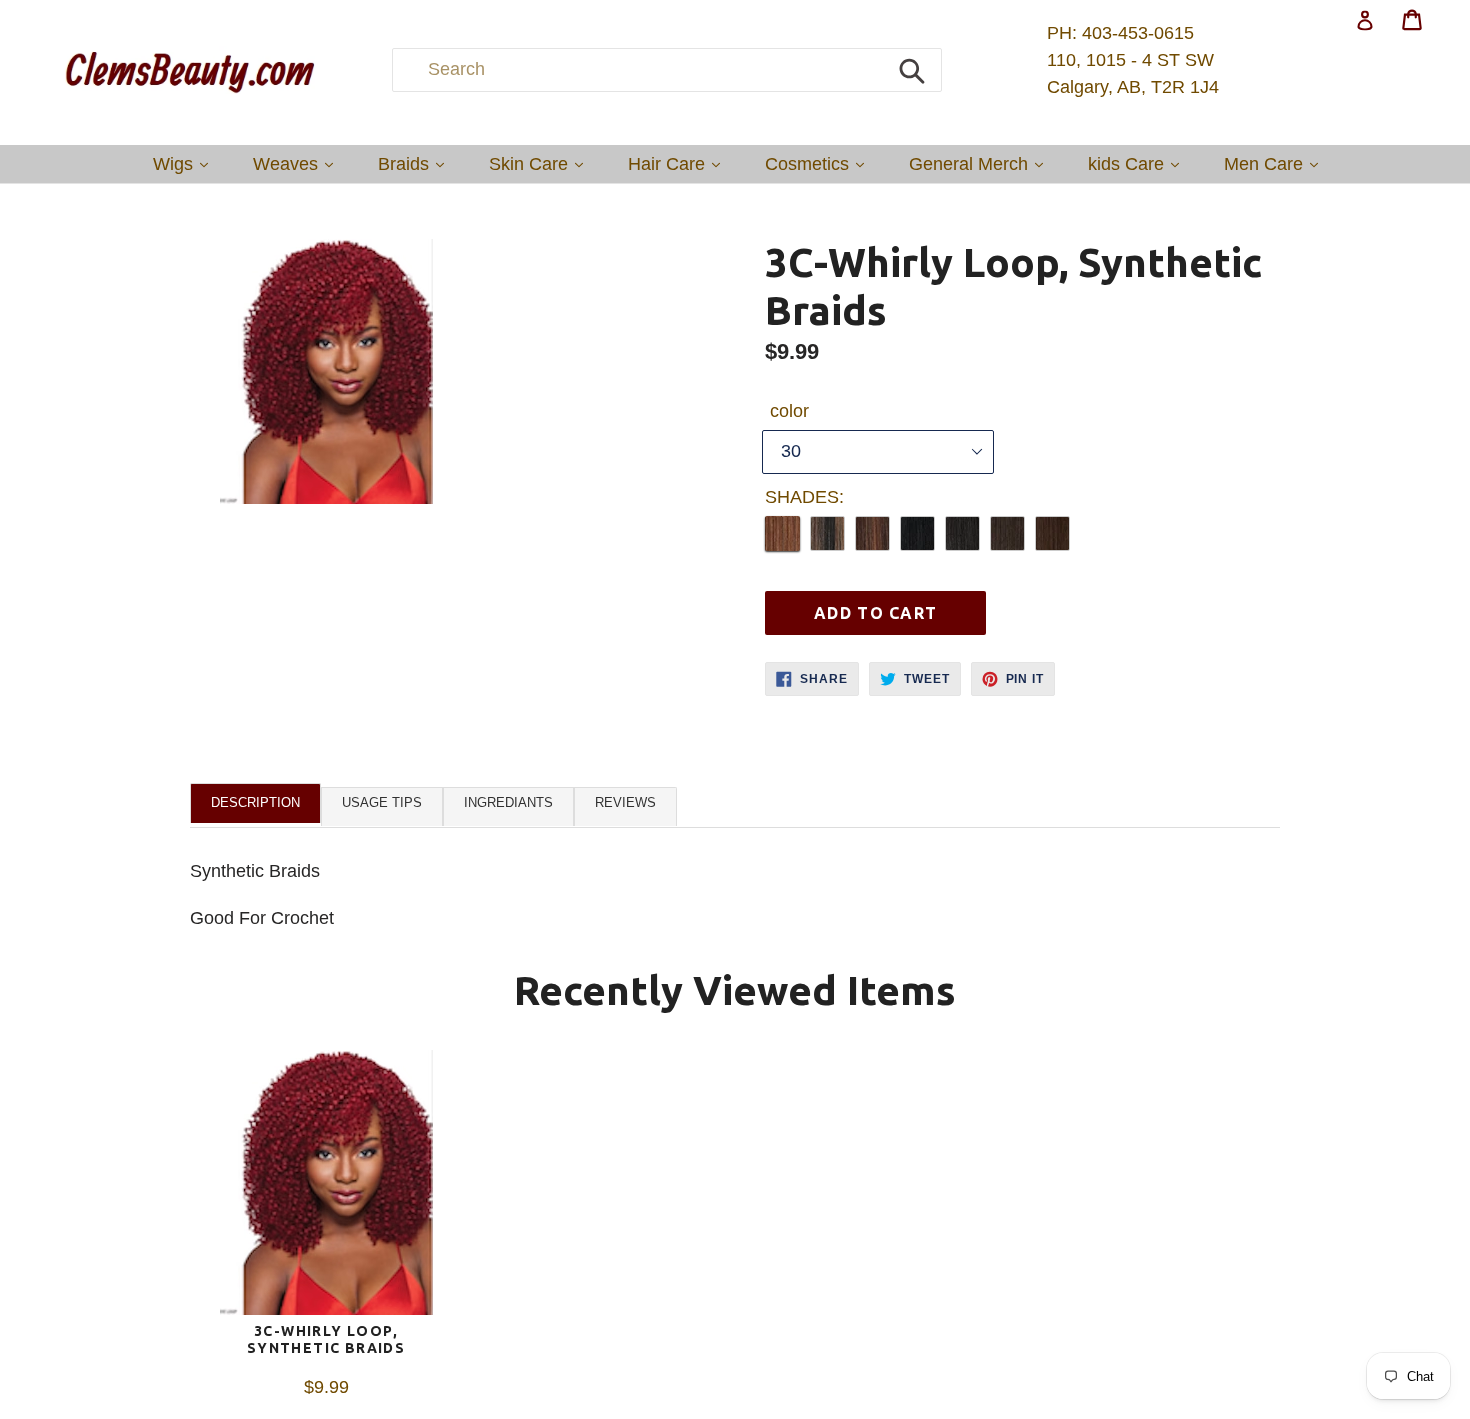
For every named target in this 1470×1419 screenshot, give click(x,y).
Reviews (625, 802)
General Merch (981, 163)
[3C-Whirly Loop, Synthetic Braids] (326, 1186)
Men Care (1276, 163)
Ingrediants (508, 802)
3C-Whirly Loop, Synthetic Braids (326, 1339)
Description (255, 802)
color (789, 411)
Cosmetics (819, 163)
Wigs (185, 163)
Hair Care (679, 163)
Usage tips (382, 802)
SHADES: (804, 497)
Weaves (298, 163)
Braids (416, 163)
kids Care (1138, 163)
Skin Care (541, 163)
